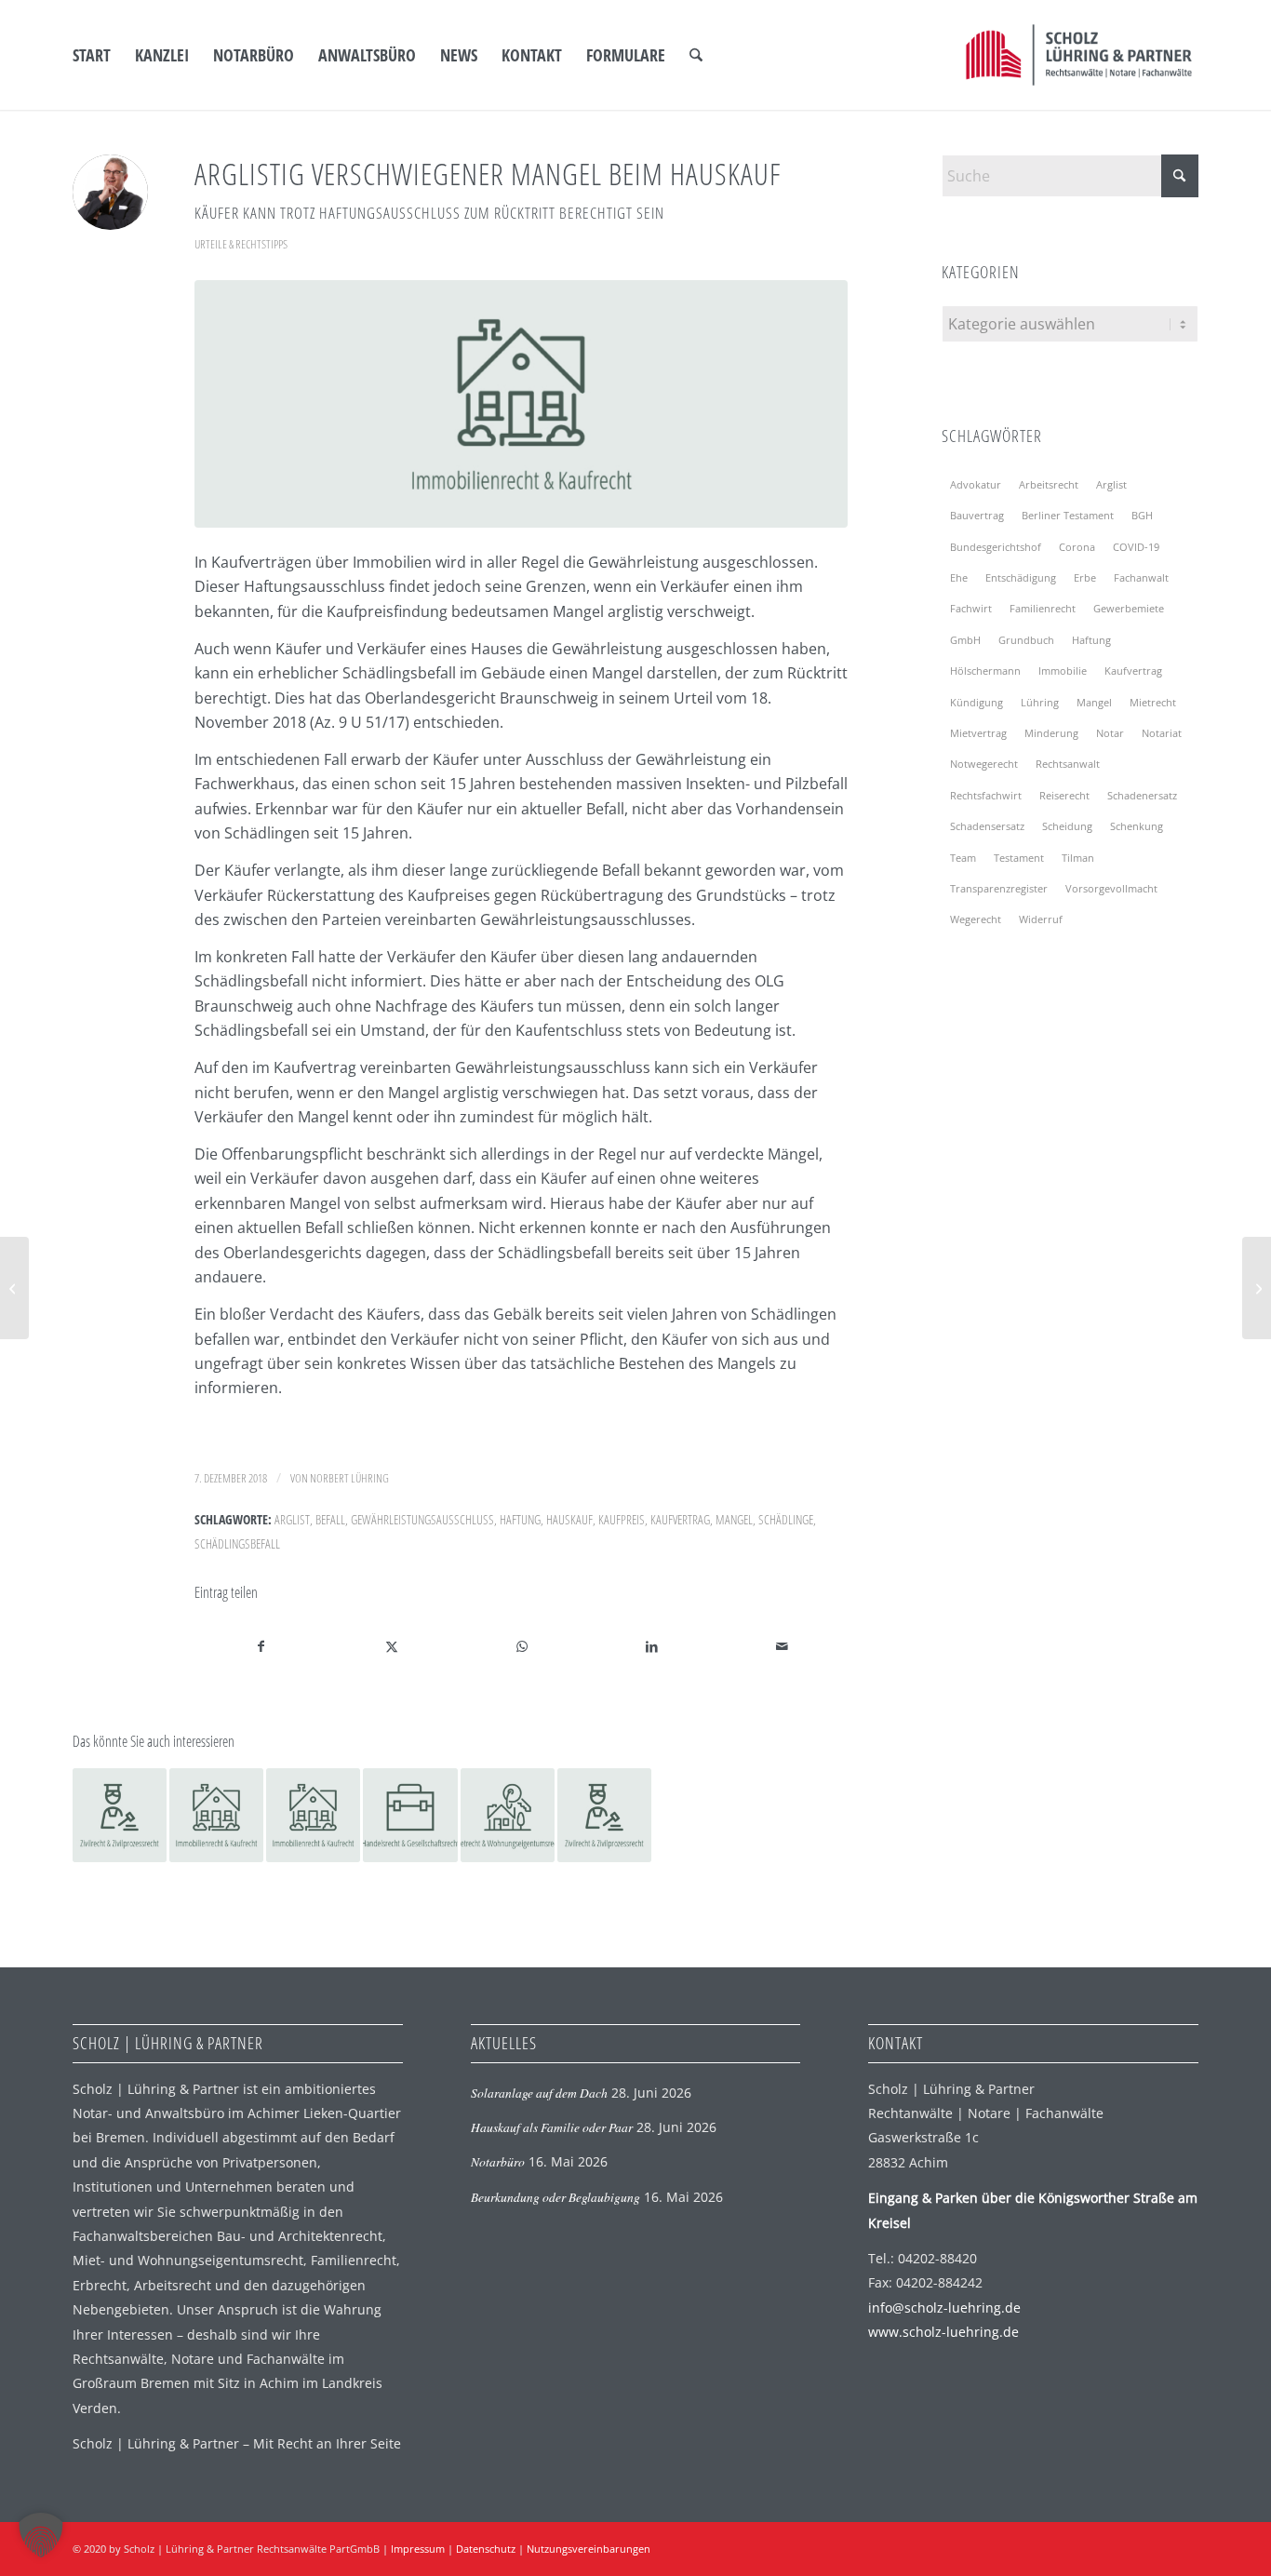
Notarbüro (498, 2161)
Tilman (1078, 858)
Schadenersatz (1142, 795)
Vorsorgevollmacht (1111, 888)
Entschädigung (1021, 577)
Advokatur (976, 484)
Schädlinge (786, 1519)
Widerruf (1041, 919)
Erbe (1085, 577)
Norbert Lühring (349, 1478)
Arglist (292, 1519)
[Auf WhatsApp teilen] (522, 1646)
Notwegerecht (984, 764)
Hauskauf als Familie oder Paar (552, 2127)
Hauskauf (569, 1519)
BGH (1142, 515)
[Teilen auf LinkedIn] (652, 1646)
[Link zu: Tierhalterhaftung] (604, 1815)
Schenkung (1137, 826)
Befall (330, 1519)
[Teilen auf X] (391, 1646)
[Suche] (696, 55)
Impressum (418, 2549)
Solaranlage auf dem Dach (539, 2093)
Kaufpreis (622, 1519)
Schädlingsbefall (237, 1543)
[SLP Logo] (1079, 55)
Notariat (1162, 733)
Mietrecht (1153, 702)
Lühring (1040, 702)
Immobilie (1063, 671)
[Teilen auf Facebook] (261, 1646)
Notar (1110, 733)
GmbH (965, 640)
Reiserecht (1064, 795)
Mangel (734, 1519)
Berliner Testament (1068, 515)
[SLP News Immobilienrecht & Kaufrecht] (521, 404)
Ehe (959, 577)
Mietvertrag (978, 733)
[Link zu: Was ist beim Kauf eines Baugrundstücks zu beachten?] (216, 1815)
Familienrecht (1043, 608)
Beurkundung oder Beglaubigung (555, 2197)
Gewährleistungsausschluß (422, 1519)
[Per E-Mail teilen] (782, 1646)
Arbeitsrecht (1049, 484)
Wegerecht (976, 919)
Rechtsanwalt (1068, 764)
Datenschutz (486, 2549)
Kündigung (977, 702)
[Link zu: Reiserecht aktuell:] (410, 1815)
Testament (1019, 858)
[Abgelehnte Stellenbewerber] (14, 1288)
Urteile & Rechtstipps (241, 244)
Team (963, 858)
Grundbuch (1026, 640)
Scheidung (1067, 826)
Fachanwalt (1141, 577)
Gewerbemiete (1129, 608)
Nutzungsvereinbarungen (589, 2549)
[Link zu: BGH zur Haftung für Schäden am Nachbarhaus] (120, 1815)
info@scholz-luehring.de (944, 2308)
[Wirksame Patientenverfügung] (1257, 1288)
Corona (1077, 547)
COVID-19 (1136, 547)
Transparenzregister (999, 888)
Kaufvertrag (680, 1519)
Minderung (1051, 733)
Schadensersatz (987, 826)
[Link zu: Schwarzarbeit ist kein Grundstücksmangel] (313, 1815)
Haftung (520, 1519)
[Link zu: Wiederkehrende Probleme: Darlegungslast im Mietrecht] (508, 1815)
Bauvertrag (977, 515)
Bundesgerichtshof (996, 547)
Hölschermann (985, 671)
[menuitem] (92, 55)
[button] (41, 2535)
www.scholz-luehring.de (943, 2332)
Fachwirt (971, 608)
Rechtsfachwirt (986, 795)
